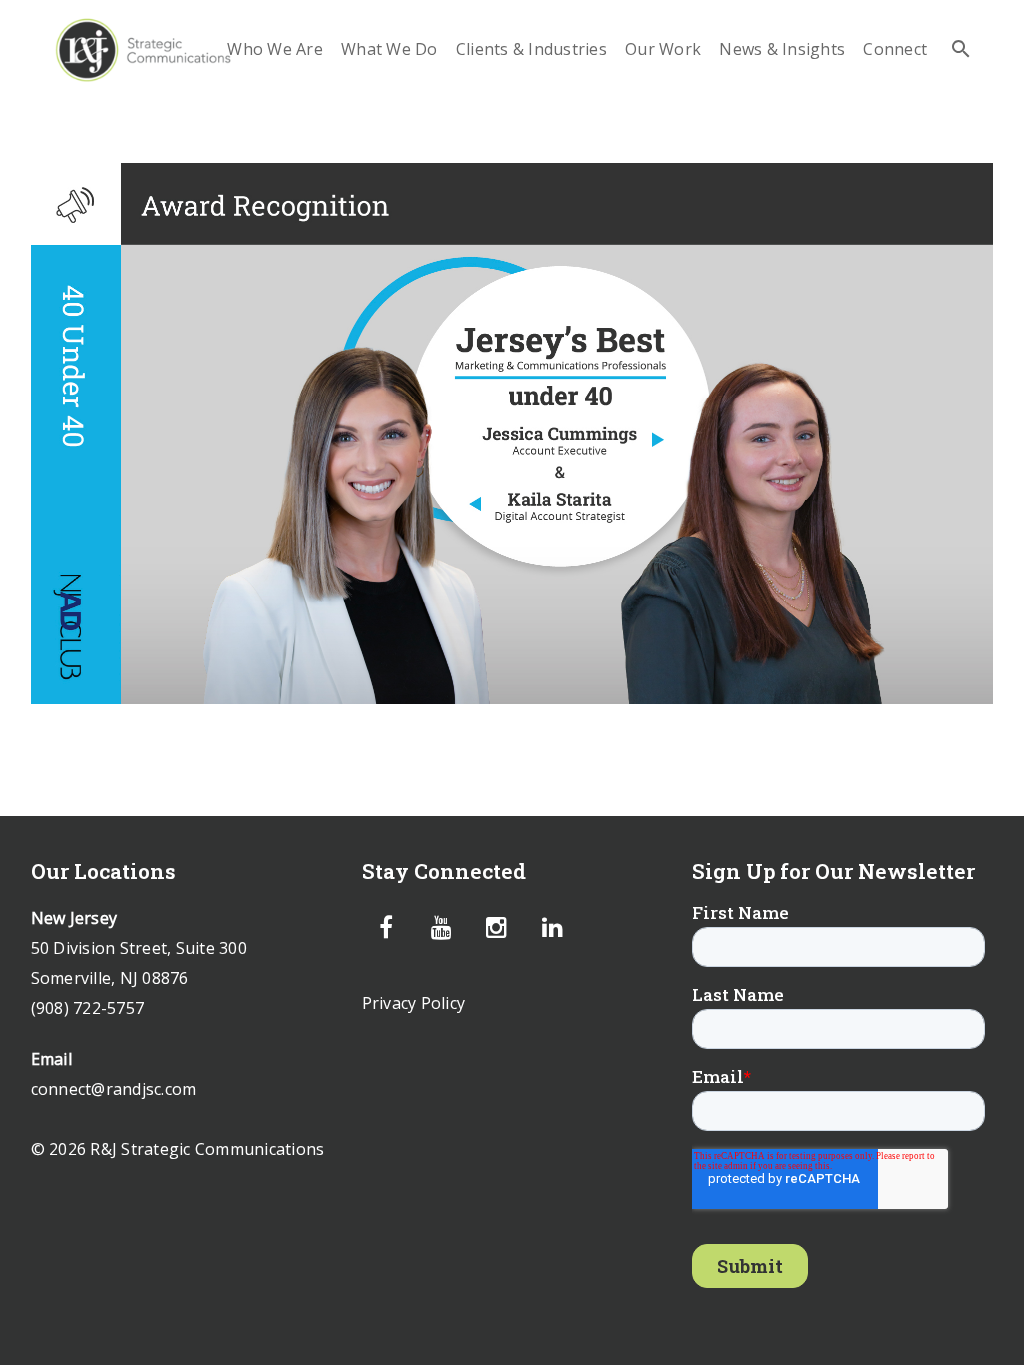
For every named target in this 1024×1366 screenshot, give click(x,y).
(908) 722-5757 (88, 1008)
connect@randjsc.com (114, 1089)
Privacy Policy (414, 1003)
